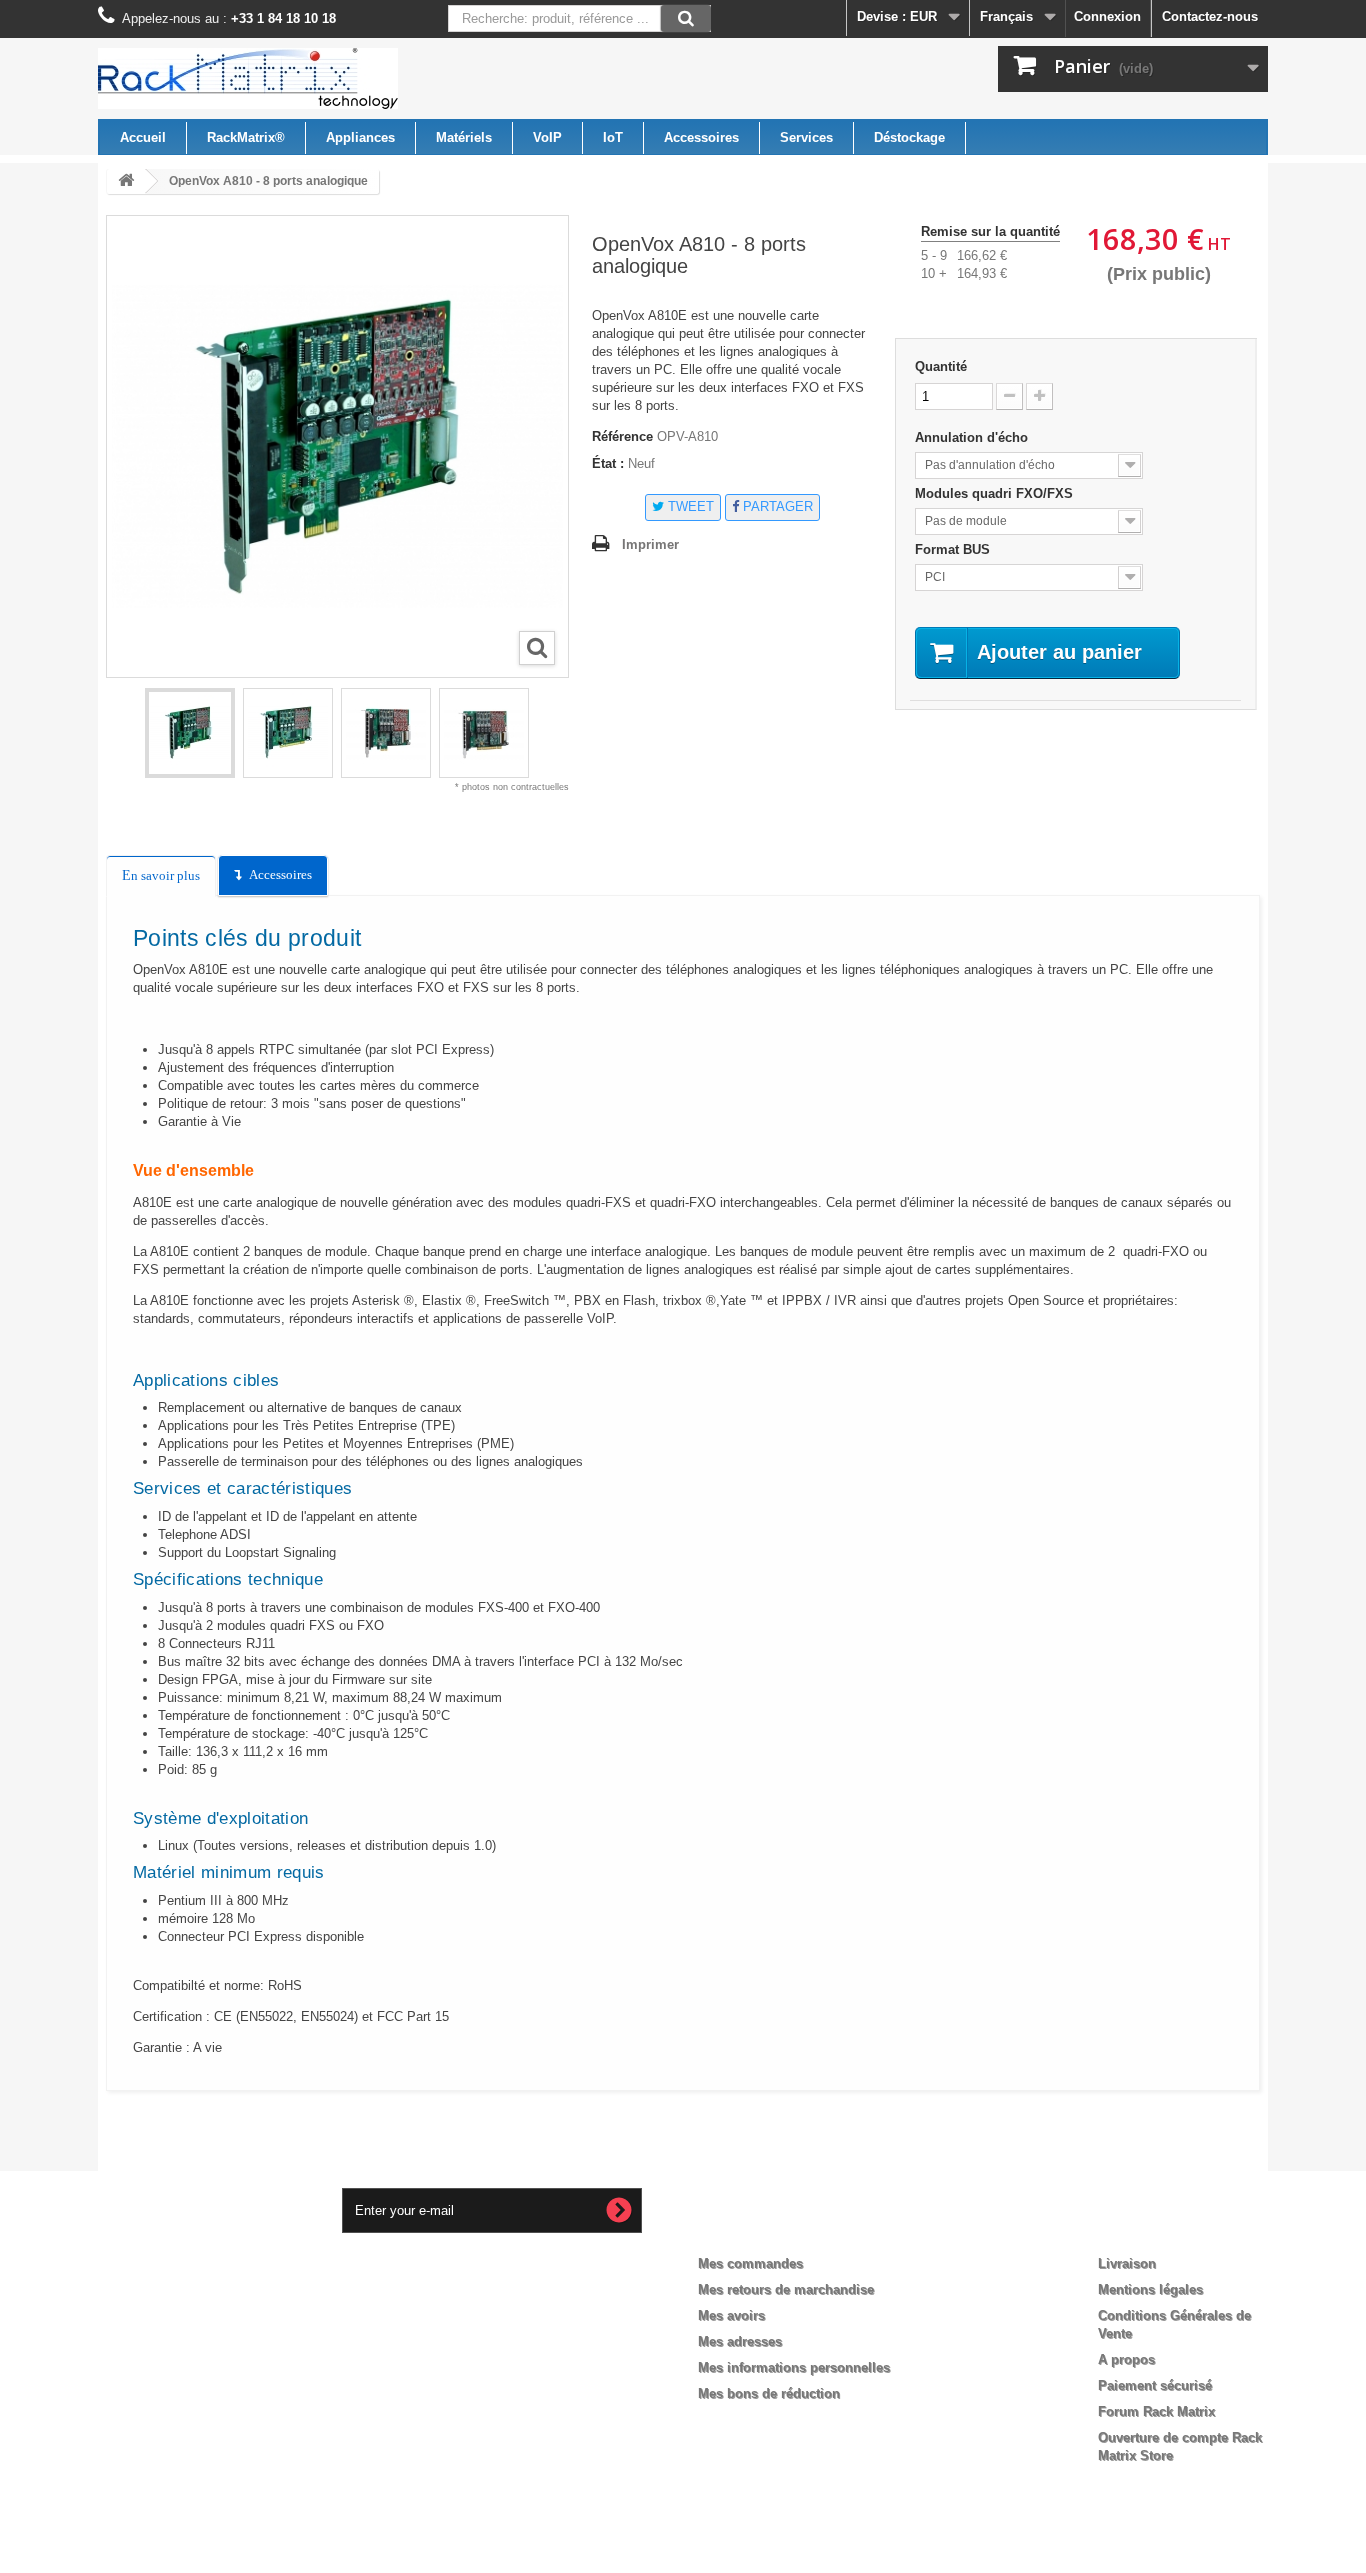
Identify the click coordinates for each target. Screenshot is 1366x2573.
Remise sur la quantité (990, 231)
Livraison (1127, 2263)
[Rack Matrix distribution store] (283, 78)
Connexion (1107, 16)
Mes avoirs (731, 2315)
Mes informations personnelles (794, 2367)
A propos (1126, 2359)
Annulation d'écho (973, 437)
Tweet (689, 506)
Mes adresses (740, 2341)
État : (608, 463)
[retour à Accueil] (126, 181)
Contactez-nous (1210, 16)
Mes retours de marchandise (786, 2289)
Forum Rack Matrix (1156, 2411)
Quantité (941, 366)
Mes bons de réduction (769, 2393)
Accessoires (280, 874)
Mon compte (755, 2231)
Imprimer (650, 544)
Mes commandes (750, 2263)
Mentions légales (1150, 2289)
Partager (776, 506)
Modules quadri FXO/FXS (996, 493)
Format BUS (954, 549)
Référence (622, 436)
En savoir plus (161, 875)
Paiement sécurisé (1155, 2385)
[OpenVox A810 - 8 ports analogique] (190, 733)
